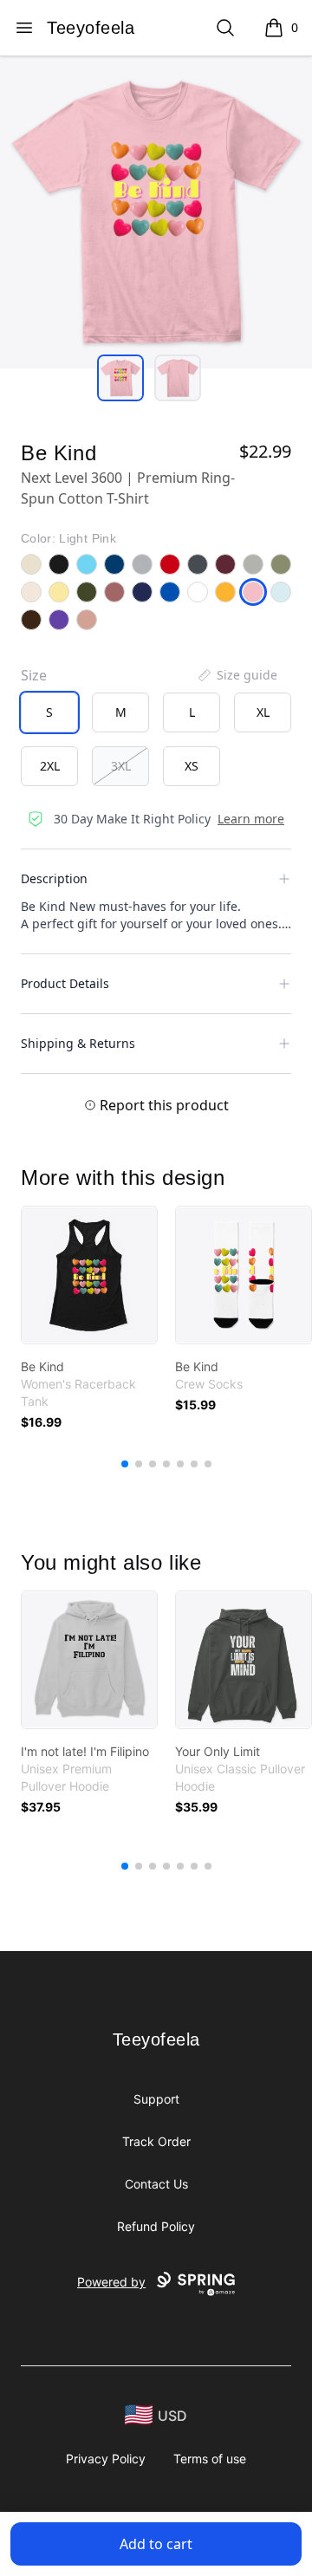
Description (54, 878)
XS (192, 766)
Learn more (251, 819)
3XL (121, 766)
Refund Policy (156, 2226)
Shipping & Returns (78, 1043)
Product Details (65, 983)
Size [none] (34, 675)
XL (263, 712)
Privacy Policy (106, 2459)
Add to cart (156, 2544)
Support (156, 2099)
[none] (237, 675)
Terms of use (210, 2459)
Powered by (111, 2282)
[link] (89, 1275)
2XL (50, 766)
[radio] (49, 712)
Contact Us (156, 2184)
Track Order (156, 2141)
